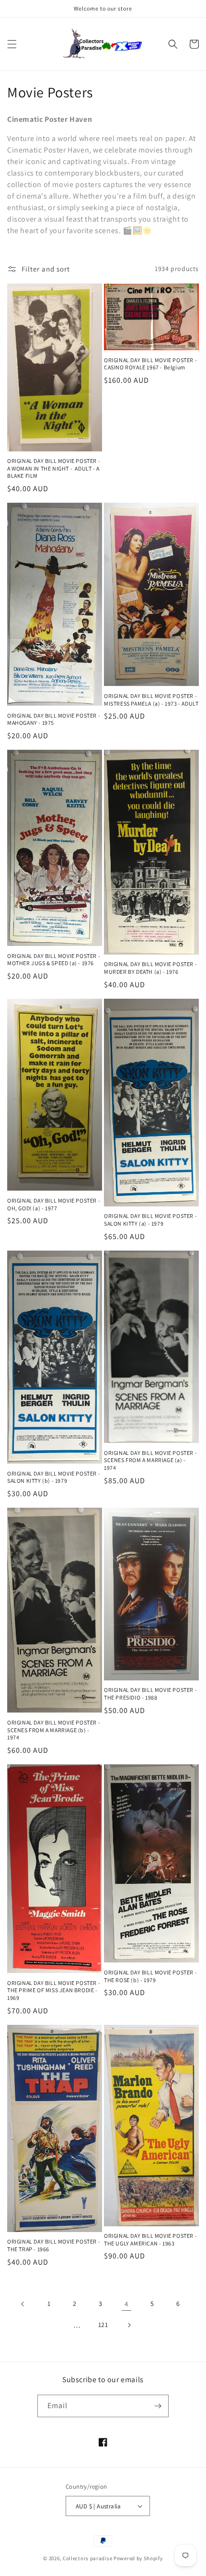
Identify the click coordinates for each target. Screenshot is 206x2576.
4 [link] (126, 2304)
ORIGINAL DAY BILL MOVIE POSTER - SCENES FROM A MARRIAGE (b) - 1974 (54, 1730)
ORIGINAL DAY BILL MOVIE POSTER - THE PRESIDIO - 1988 (150, 1694)
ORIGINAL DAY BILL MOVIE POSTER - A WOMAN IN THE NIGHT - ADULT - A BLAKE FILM (54, 468)
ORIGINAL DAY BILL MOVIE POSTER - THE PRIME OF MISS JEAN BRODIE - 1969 (54, 1990)
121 (103, 2325)
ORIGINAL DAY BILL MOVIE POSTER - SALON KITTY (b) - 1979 (54, 1477)
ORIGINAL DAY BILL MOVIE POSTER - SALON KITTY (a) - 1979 (150, 1220)
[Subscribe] (158, 2406)
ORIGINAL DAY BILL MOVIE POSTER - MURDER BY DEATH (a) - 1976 (150, 968)
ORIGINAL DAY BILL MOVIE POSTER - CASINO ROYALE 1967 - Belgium (150, 364)
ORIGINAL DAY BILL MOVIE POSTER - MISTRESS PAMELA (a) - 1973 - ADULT (151, 700)
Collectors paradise (87, 2558)
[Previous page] (23, 2304)
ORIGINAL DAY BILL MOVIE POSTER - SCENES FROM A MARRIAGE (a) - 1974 (150, 1460)
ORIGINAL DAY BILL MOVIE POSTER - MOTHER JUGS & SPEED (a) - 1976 (54, 960)
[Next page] (129, 2325)
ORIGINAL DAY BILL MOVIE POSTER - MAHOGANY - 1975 (54, 719)
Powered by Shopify (138, 2558)
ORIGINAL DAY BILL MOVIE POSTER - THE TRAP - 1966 (54, 2245)
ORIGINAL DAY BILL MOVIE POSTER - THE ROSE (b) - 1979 (150, 1976)
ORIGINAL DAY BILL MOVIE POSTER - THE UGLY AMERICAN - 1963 (150, 2239)
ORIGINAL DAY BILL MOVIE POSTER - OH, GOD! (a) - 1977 (54, 1204)
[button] (12, 44)
